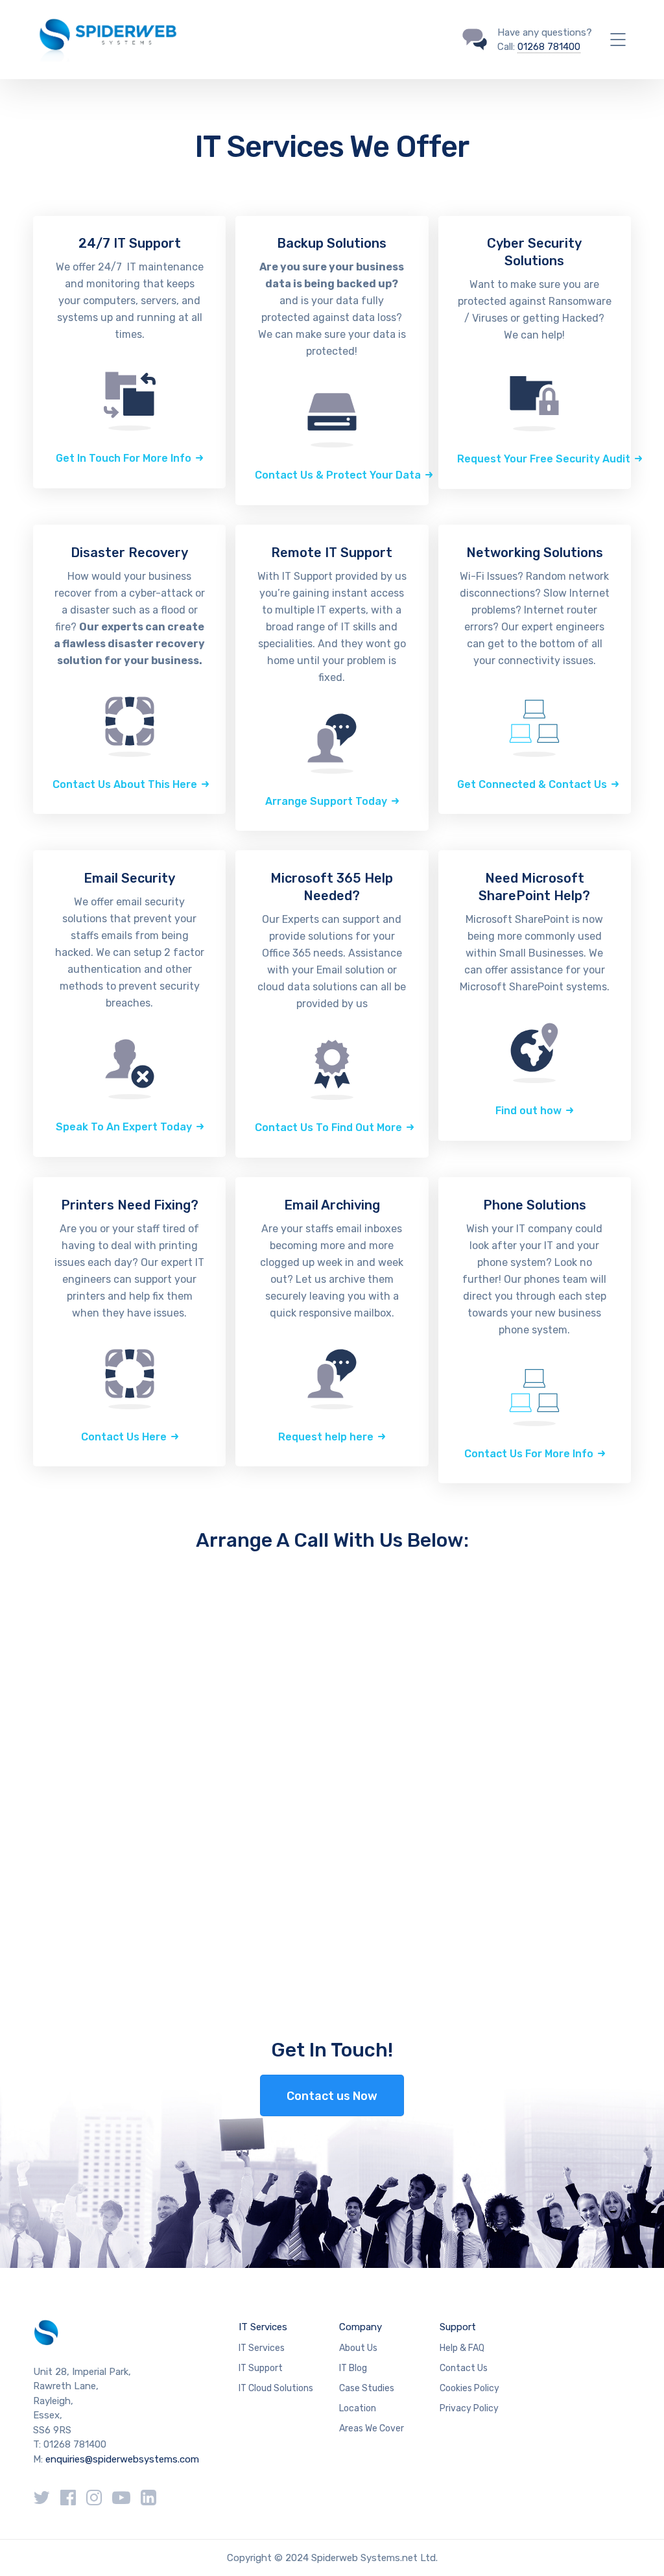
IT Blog (353, 2368)
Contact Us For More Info (529, 1454)
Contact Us (464, 2368)
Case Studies (367, 2388)
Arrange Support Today (326, 801)
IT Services (263, 2327)
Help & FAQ (462, 2348)
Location (358, 2408)
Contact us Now (332, 2096)
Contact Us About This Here (125, 784)
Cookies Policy (469, 2388)
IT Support (261, 2368)
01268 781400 (549, 47)
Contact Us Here (124, 1437)
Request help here (326, 1437)
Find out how (528, 1111)
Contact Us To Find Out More (328, 1127)
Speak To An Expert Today (124, 1127)
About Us (358, 2348)
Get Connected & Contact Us (532, 784)
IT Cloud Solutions (276, 2388)
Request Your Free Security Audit (544, 459)
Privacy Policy (469, 2408)
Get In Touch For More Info (124, 458)
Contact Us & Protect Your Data (338, 475)
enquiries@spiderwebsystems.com (122, 2459)
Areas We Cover (372, 2428)
